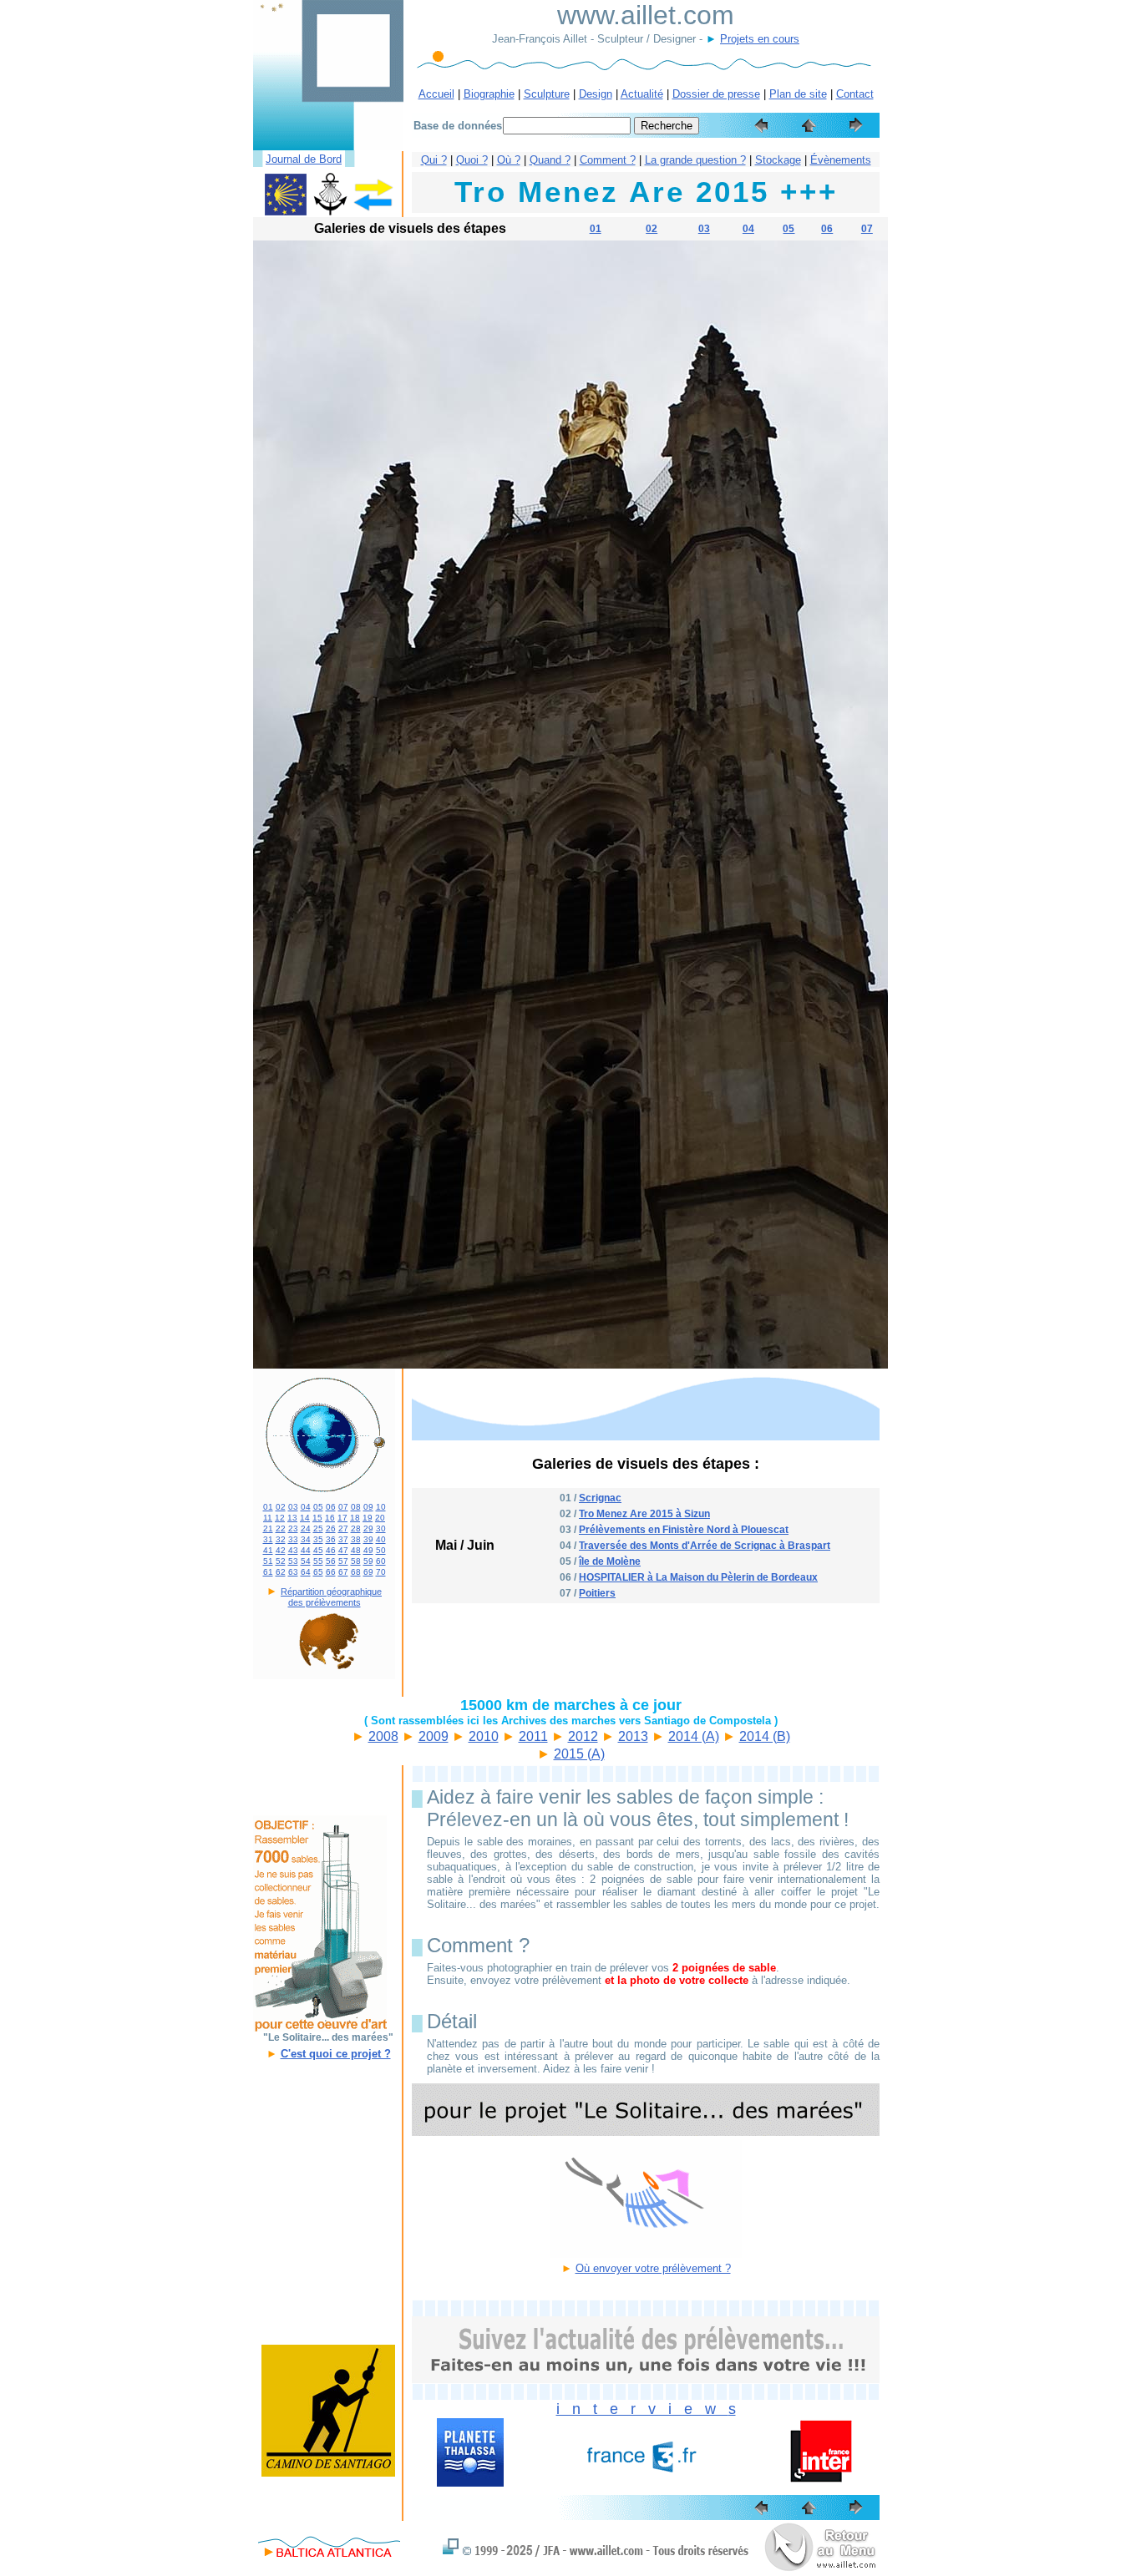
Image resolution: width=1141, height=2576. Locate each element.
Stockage (778, 160)
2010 (484, 1736)
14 (305, 1518)
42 (281, 1550)
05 (789, 229)
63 (293, 1572)
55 (318, 1561)
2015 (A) (579, 1754)
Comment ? (608, 160)
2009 (434, 1736)
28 (356, 1528)
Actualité (642, 94)
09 (368, 1507)
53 (293, 1561)
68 (356, 1572)
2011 (533, 1736)
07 (867, 229)
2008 (383, 1736)
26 (331, 1528)
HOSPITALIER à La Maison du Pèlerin (667, 1577)
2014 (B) (765, 1736)
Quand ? (550, 160)
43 (293, 1550)
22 (281, 1528)
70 (381, 1572)
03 (704, 229)
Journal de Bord (304, 159)
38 (356, 1539)
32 (281, 1539)
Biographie (489, 94)
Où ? (509, 160)
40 (381, 1539)
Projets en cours (760, 39)
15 (317, 1518)
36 (331, 1539)
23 (293, 1528)
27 (343, 1528)
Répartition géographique (331, 1592)
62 (281, 1572)
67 (343, 1572)
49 (368, 1550)
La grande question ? (695, 160)
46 (331, 1550)
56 (331, 1561)
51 (268, 1561)
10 (381, 1507)
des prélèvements (325, 1602)
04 (748, 229)
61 (268, 1572)
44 (306, 1550)
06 (827, 229)
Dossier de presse (716, 94)
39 (368, 1539)
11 (268, 1518)
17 (342, 1518)
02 (652, 229)
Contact (855, 94)
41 (268, 1550)
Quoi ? (472, 160)
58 (356, 1561)
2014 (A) (694, 1736)
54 (306, 1561)
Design (596, 94)
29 (368, 1528)
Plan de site (798, 94)
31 (268, 1539)
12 (280, 1518)
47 (343, 1550)
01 (596, 229)
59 (368, 1561)
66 (331, 1572)
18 (355, 1518)
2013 (633, 1736)
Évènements (841, 160)
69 (368, 1572)
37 (343, 1539)
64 (306, 1572)
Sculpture (547, 94)
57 (343, 1561)
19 (368, 1518)
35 (318, 1539)
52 (281, 1561)
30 (381, 1528)
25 (318, 1528)
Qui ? (434, 160)
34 (306, 1539)
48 (356, 1550)
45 (318, 1550)
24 (306, 1528)
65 (318, 1572)
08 (356, 1507)
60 (381, 1561)
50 (381, 1550)
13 (292, 1518)
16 (330, 1518)
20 (380, 1518)
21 (268, 1528)
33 (293, 1539)
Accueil (436, 94)
